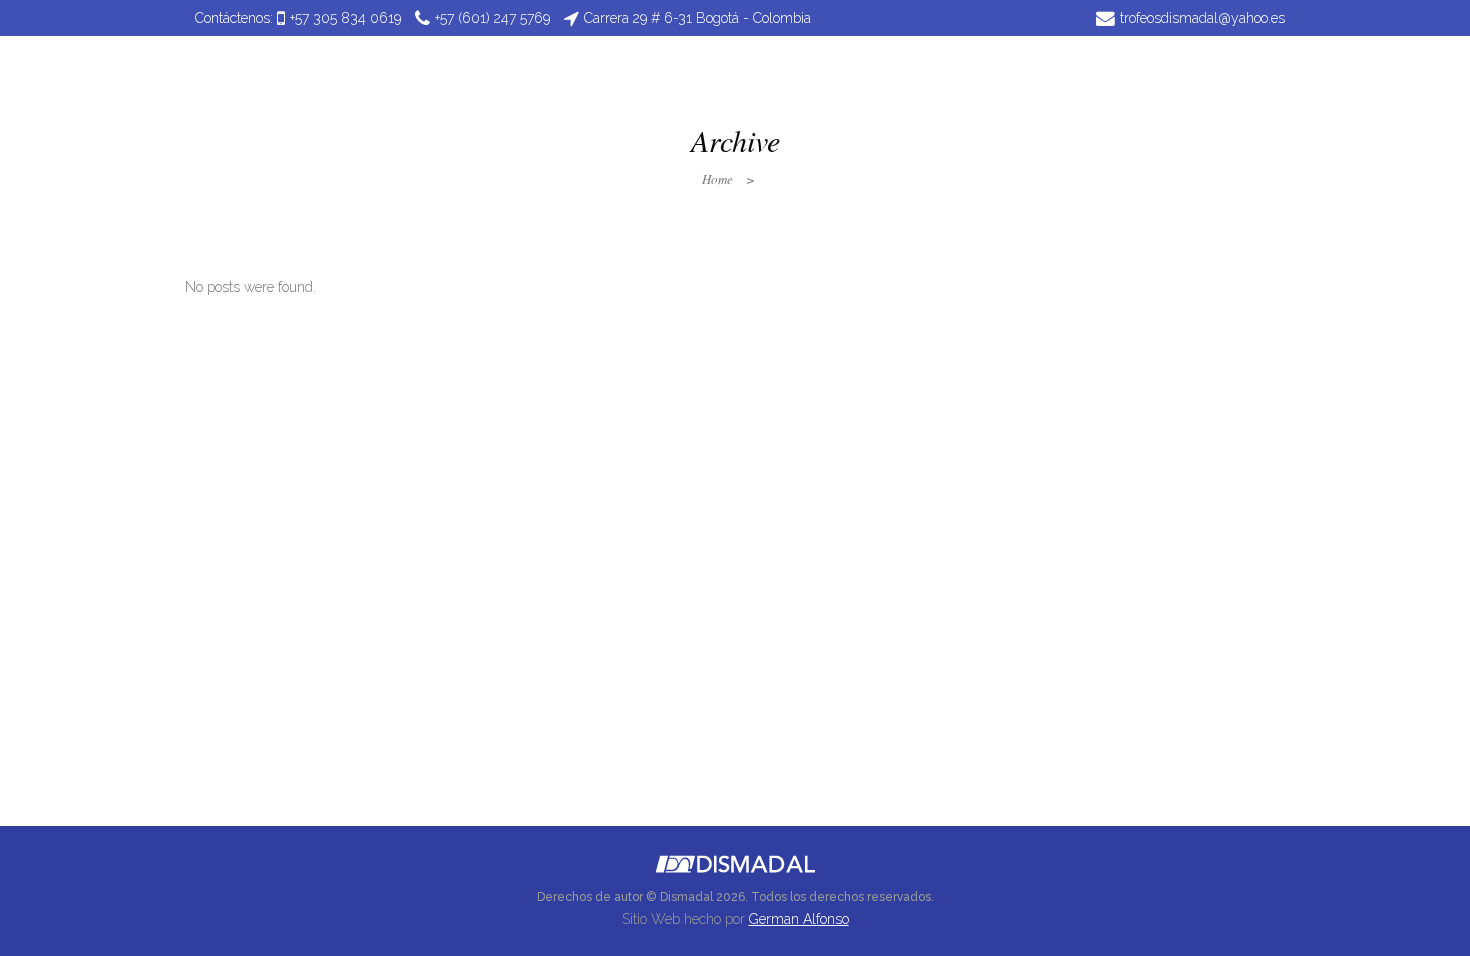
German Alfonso (799, 919)
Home (717, 179)
